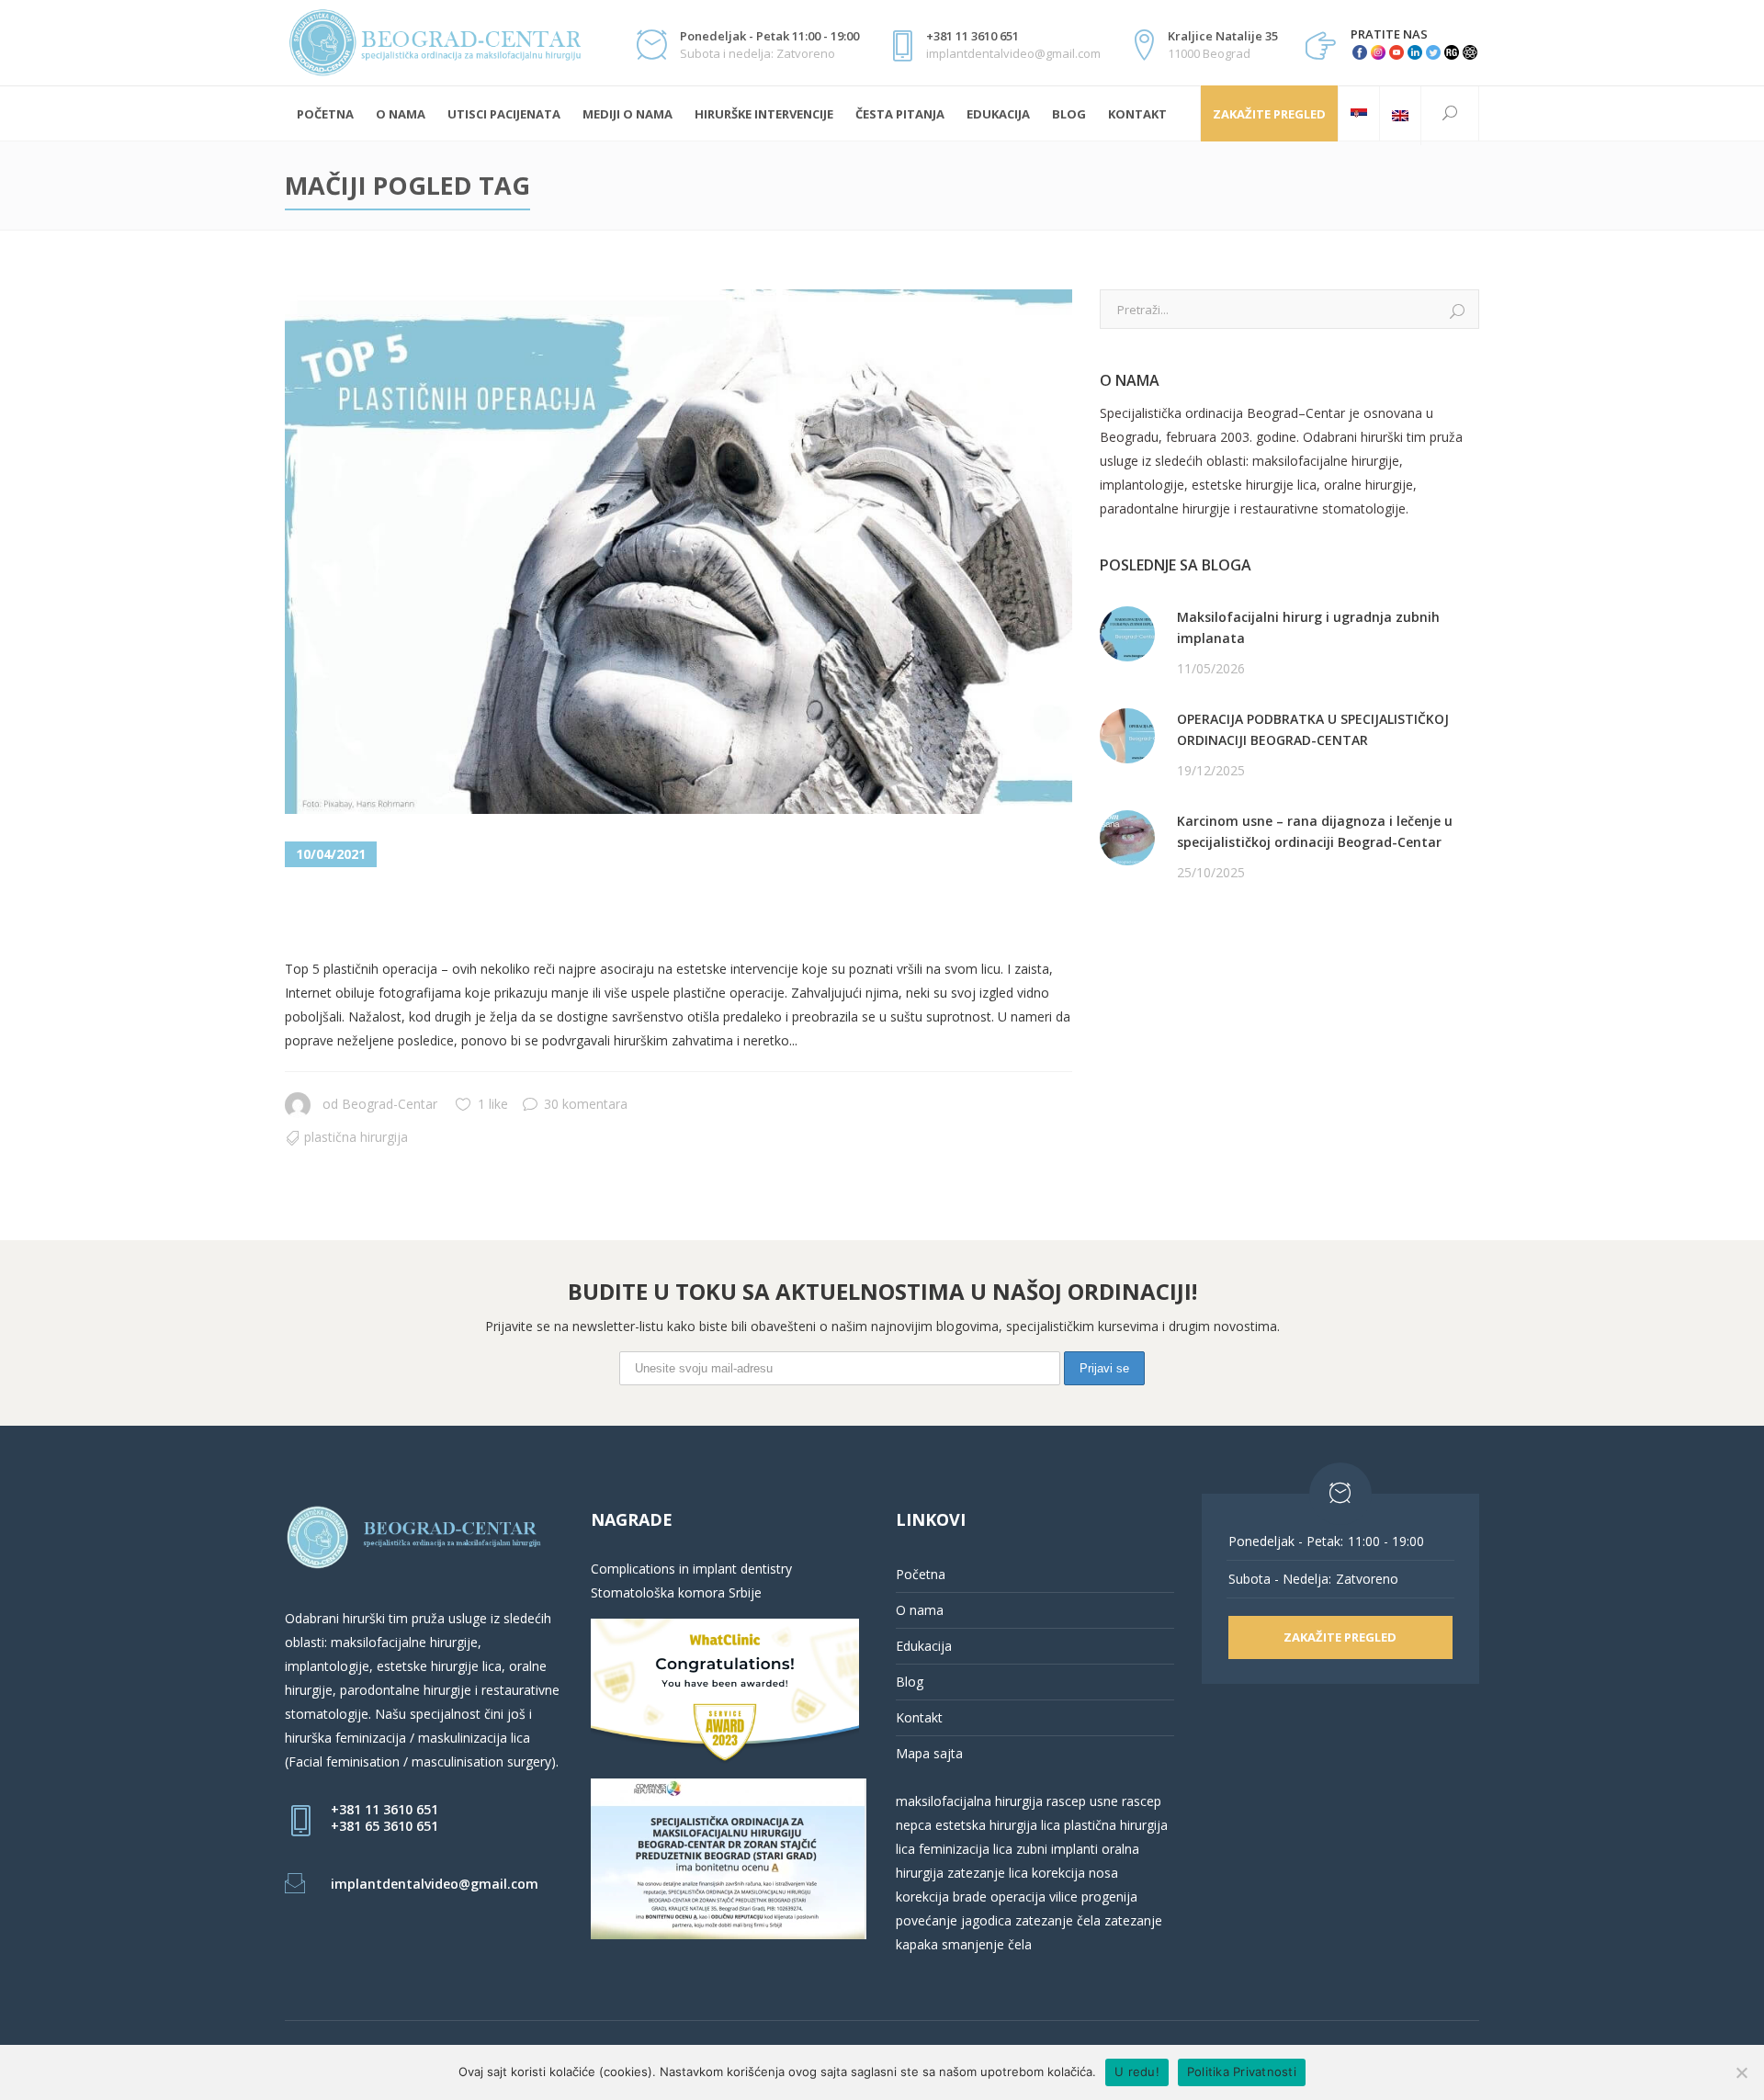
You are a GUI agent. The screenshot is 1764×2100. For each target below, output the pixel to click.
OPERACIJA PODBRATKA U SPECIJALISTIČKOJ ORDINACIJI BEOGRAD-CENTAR (1313, 729)
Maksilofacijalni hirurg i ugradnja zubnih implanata (1308, 627)
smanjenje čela (987, 1944)
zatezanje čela (1058, 1920)
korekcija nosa (1073, 1873)
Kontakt (919, 1717)
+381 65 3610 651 (384, 1826)
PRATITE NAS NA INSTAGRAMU (1196, 967)
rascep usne (1082, 1801)
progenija (1109, 1897)
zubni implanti (1057, 1849)
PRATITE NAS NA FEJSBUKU (1184, 943)
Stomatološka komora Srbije (676, 1592)
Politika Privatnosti (1242, 2072)
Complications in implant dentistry (691, 1569)
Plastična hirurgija (356, 1137)
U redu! (1137, 2072)
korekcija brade (941, 1897)
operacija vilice (1034, 1897)
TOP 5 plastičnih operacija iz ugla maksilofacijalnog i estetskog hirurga (617, 914)
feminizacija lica (966, 1849)
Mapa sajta (929, 1753)
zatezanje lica (988, 1873)
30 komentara (586, 1104)
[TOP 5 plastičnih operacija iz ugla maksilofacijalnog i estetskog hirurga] (678, 552)
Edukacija (924, 1646)
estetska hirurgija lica (998, 1825)
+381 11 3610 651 (384, 1809)
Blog (910, 1682)
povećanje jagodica (954, 1920)
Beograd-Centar (390, 1104)
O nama (920, 1610)
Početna (921, 1574)
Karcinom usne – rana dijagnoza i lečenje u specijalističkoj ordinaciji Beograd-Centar (1315, 831)
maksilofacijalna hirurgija (971, 1801)
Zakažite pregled (1269, 114)
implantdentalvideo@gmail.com (435, 1884)
